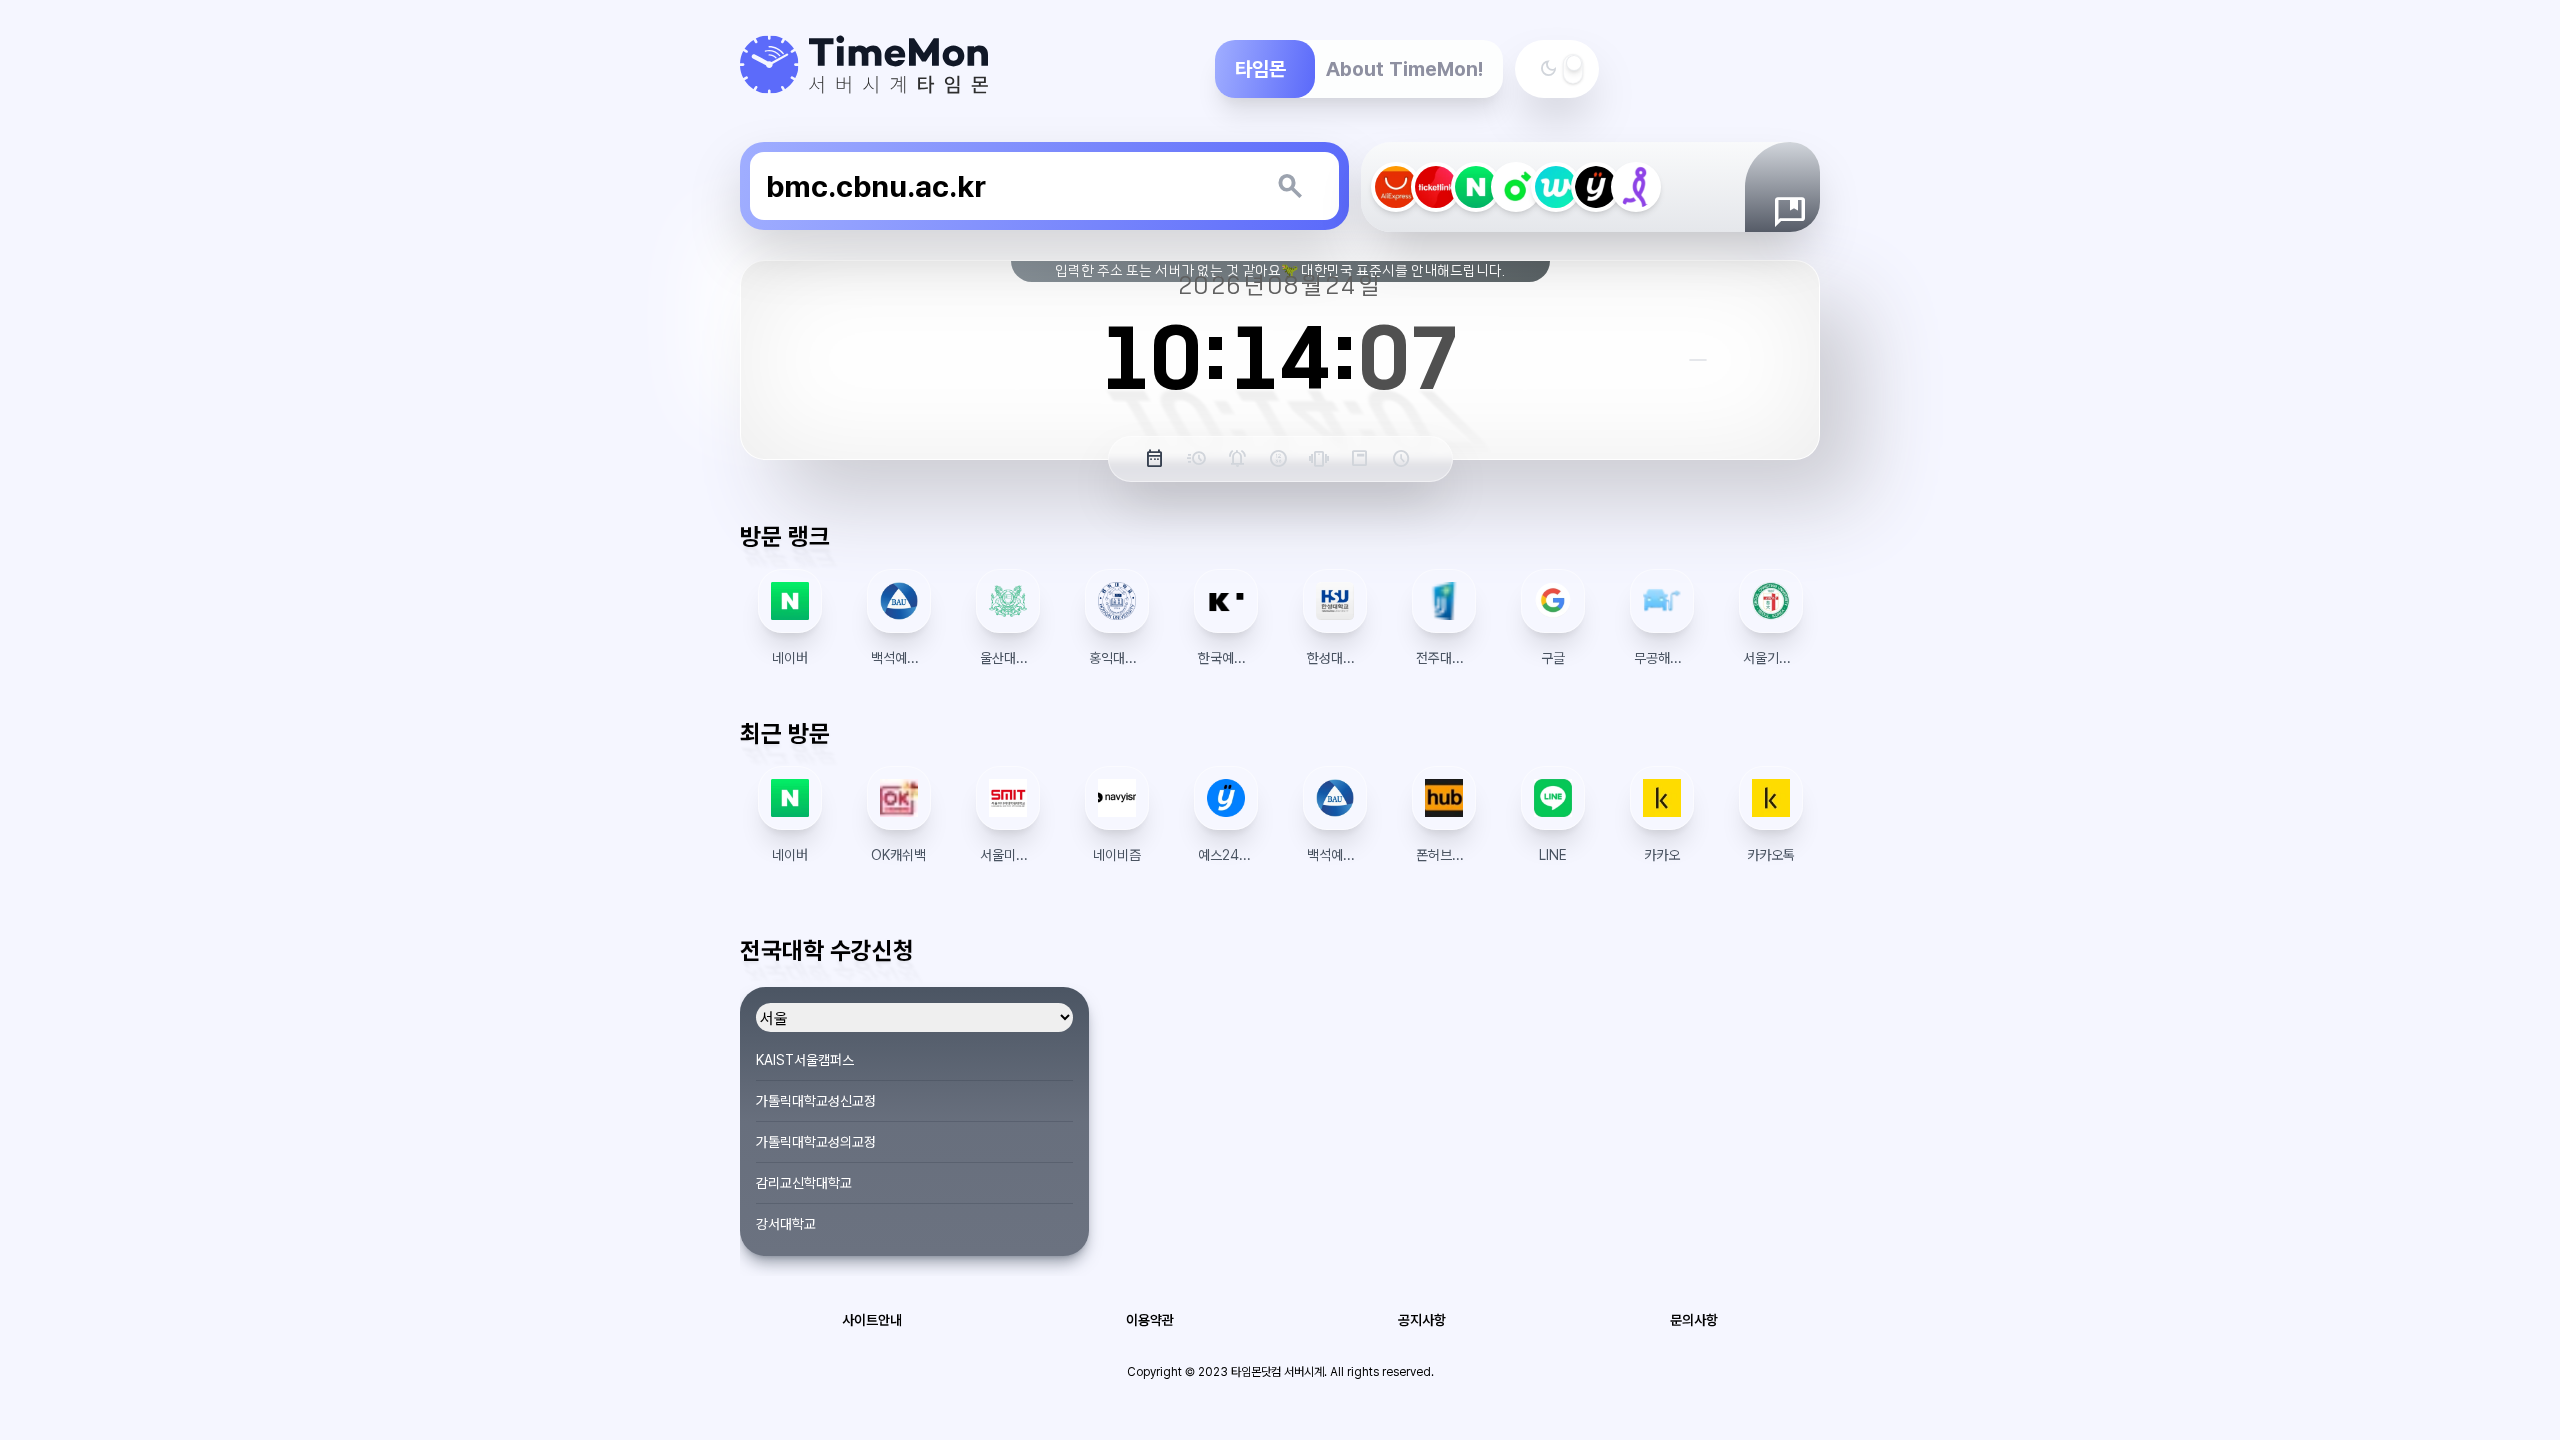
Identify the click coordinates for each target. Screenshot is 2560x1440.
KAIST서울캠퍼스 (805, 1060)
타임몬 (1260, 69)
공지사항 (1422, 1320)
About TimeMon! (1404, 69)
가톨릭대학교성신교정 (816, 1101)
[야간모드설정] (1573, 69)
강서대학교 (786, 1224)
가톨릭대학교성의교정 (816, 1142)
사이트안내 (872, 1320)
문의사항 (1694, 1320)
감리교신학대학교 (804, 1183)
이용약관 (1150, 1320)
